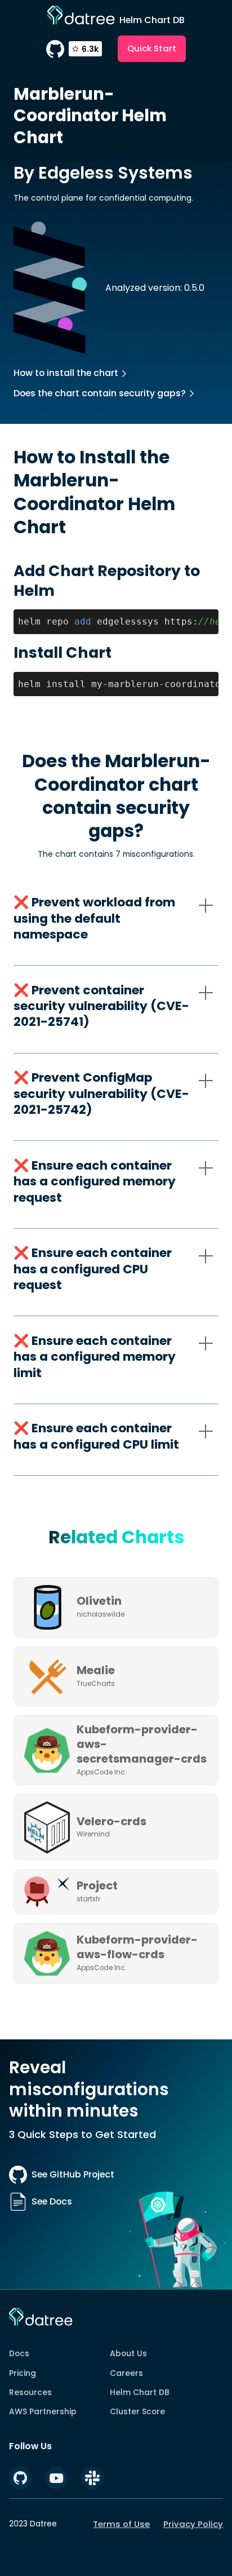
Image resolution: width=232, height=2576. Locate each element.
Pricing (23, 2373)
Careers (126, 2373)
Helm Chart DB (140, 2392)
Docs (19, 2353)
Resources (30, 2392)
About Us (128, 2353)
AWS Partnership (43, 2411)
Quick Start (152, 48)
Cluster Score (137, 2411)
